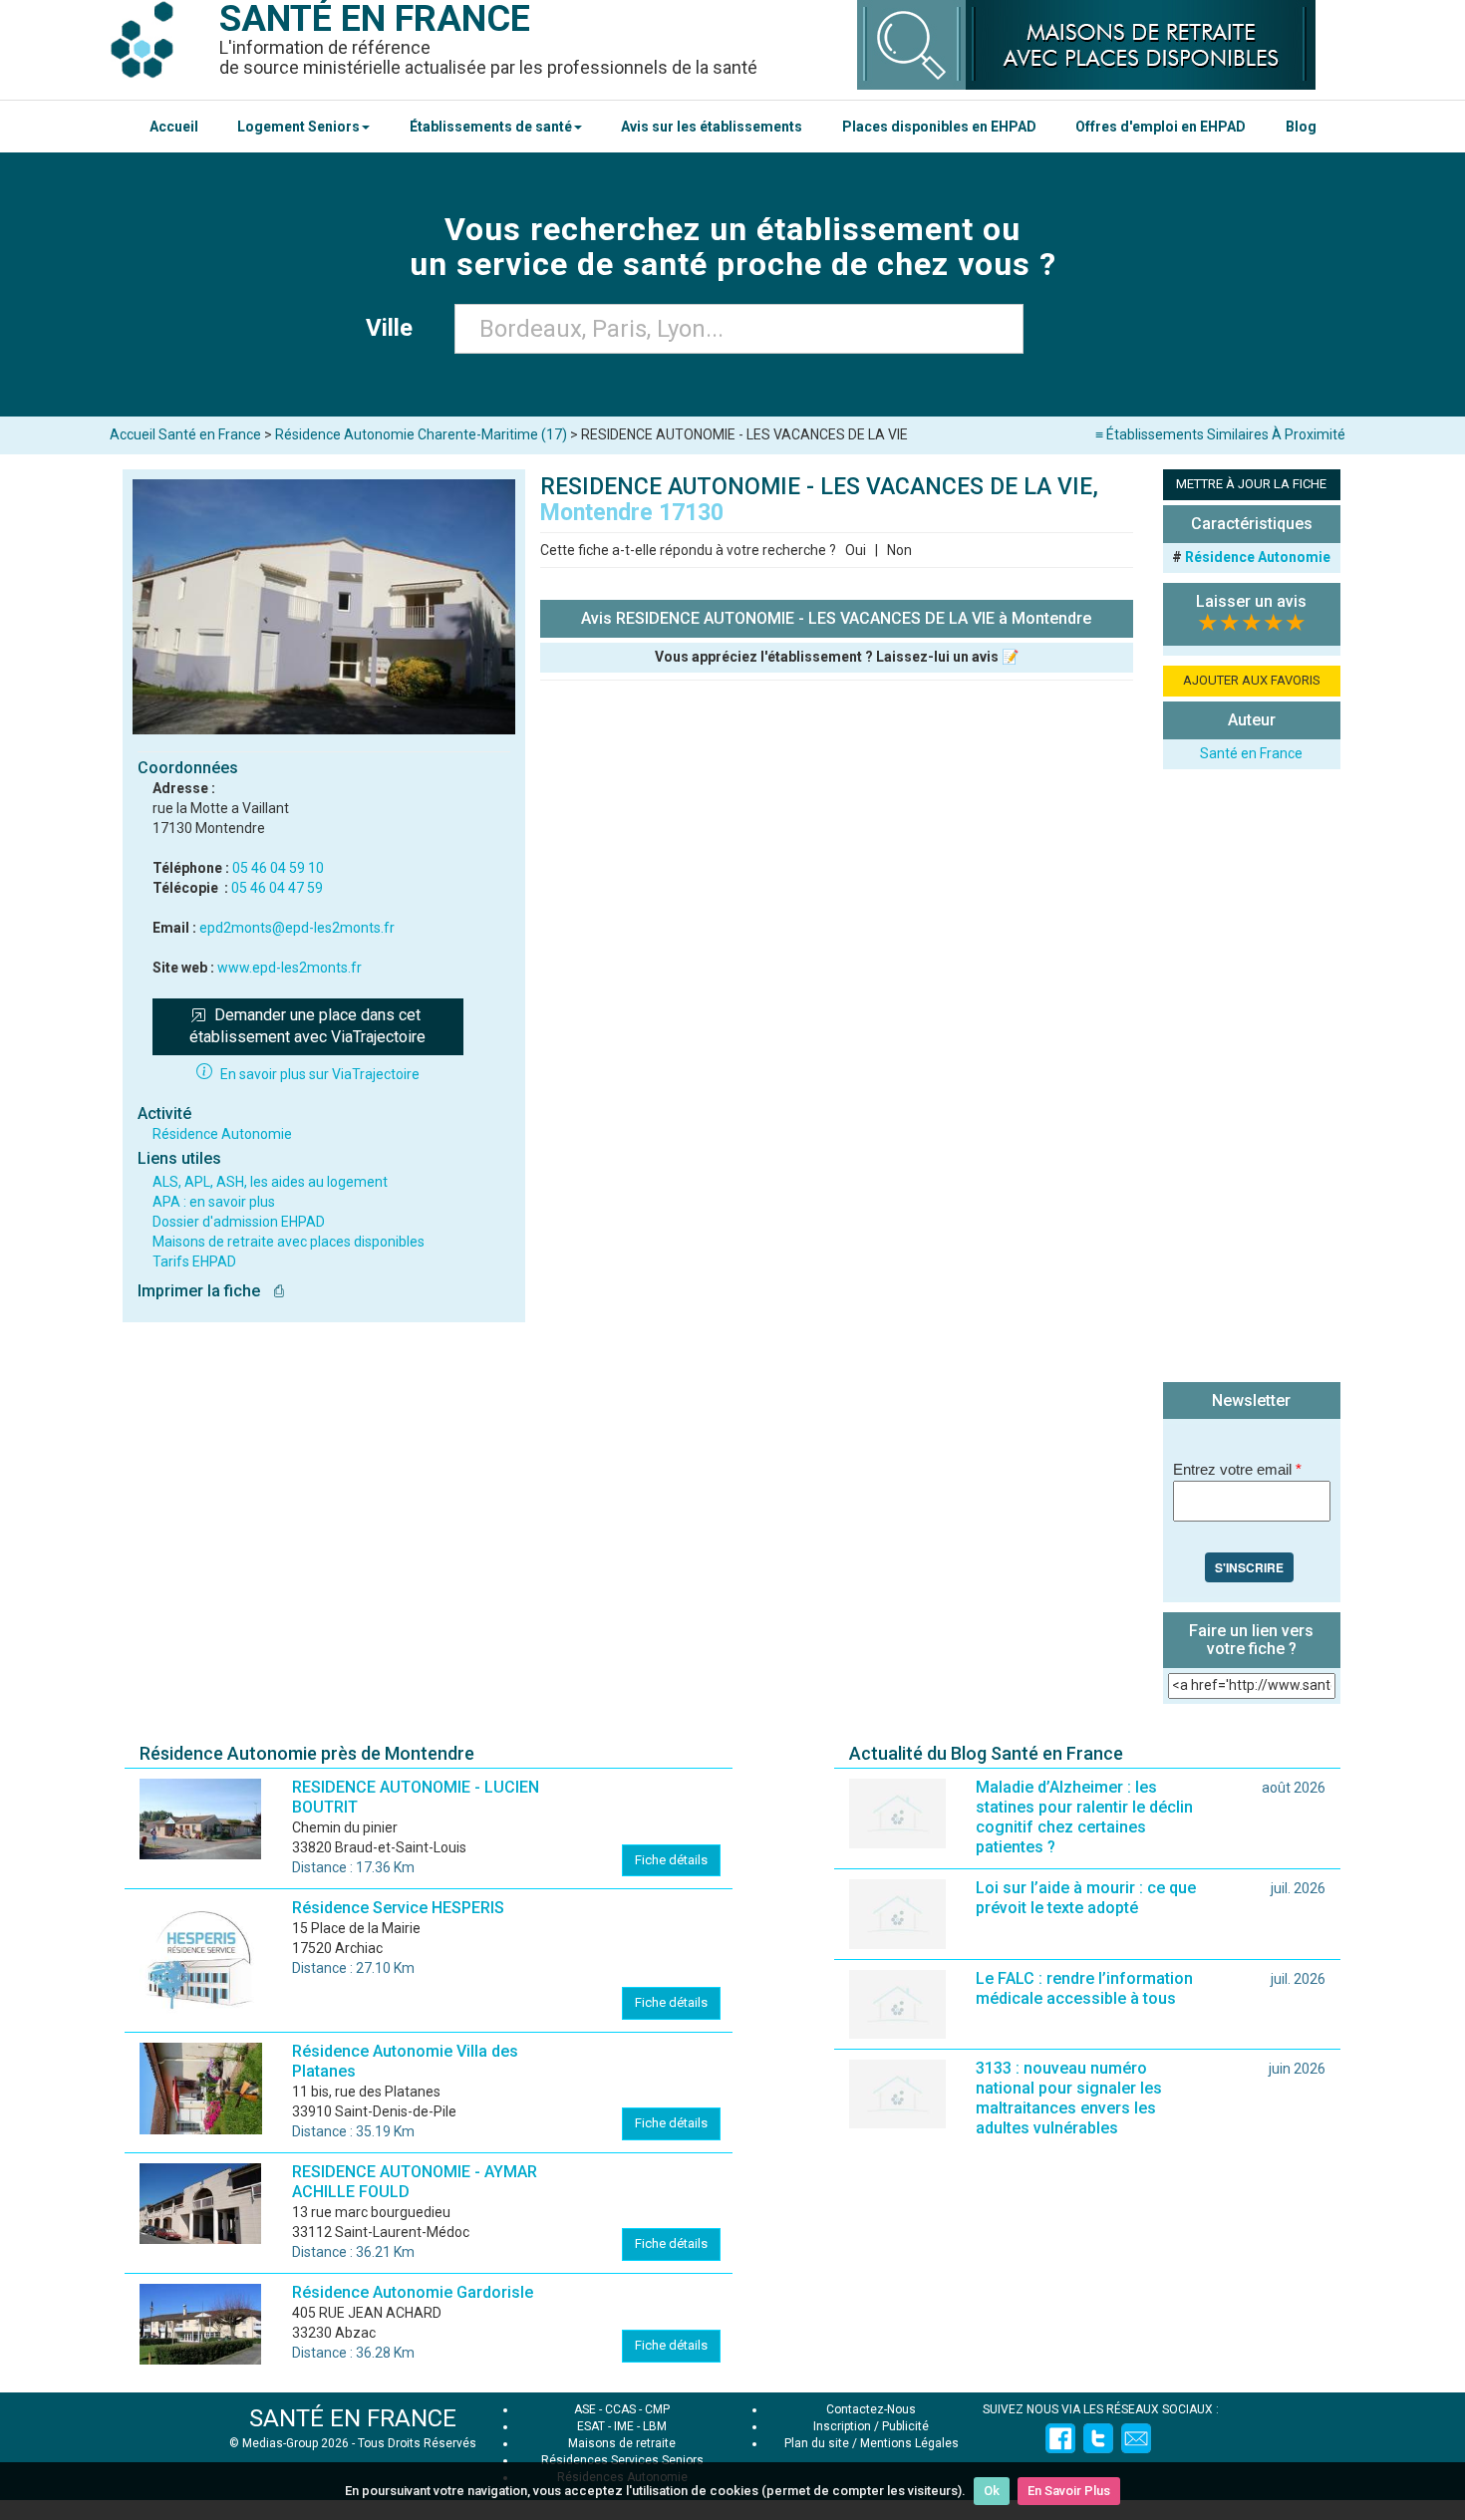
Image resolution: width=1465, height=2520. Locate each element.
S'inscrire (1249, 1567)
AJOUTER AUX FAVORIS (1252, 680)
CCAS (620, 2409)
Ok (992, 2491)
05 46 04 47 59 (277, 888)
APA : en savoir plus (214, 1202)
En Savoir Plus (1069, 2491)
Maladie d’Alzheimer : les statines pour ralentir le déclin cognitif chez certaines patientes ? (1084, 1817)
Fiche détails (671, 1860)
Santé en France (1251, 753)
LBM (655, 2426)
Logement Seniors (298, 127)
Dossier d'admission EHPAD (239, 1222)
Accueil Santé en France (185, 434)
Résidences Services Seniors (622, 2460)
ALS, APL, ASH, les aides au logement (270, 1182)
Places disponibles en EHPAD (939, 127)
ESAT (591, 2426)
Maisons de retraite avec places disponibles (289, 1242)
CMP (657, 2409)
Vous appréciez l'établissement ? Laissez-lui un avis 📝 (837, 657)
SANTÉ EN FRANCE (353, 2418)
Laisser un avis (1251, 601)
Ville (395, 328)
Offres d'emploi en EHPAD (1161, 127)
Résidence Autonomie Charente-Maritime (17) (421, 434)
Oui (856, 550)
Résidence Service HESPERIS (398, 1908)
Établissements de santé (491, 127)
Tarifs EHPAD (194, 1261)
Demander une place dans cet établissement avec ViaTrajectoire (307, 1026)
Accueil (174, 127)
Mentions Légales (909, 2443)
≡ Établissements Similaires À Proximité (1220, 434)
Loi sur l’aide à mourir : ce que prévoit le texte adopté (1086, 1898)
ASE (585, 2409)
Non (899, 550)
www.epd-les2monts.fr (290, 968)
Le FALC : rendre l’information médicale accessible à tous (1084, 1988)
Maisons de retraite (622, 2443)
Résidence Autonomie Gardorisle (413, 2292)
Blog (1301, 127)
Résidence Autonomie (222, 1134)
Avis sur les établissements (712, 127)
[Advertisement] (1252, 1078)
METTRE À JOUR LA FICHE (1251, 484)
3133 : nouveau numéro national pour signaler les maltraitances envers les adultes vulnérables (1069, 2098)
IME (624, 2426)
